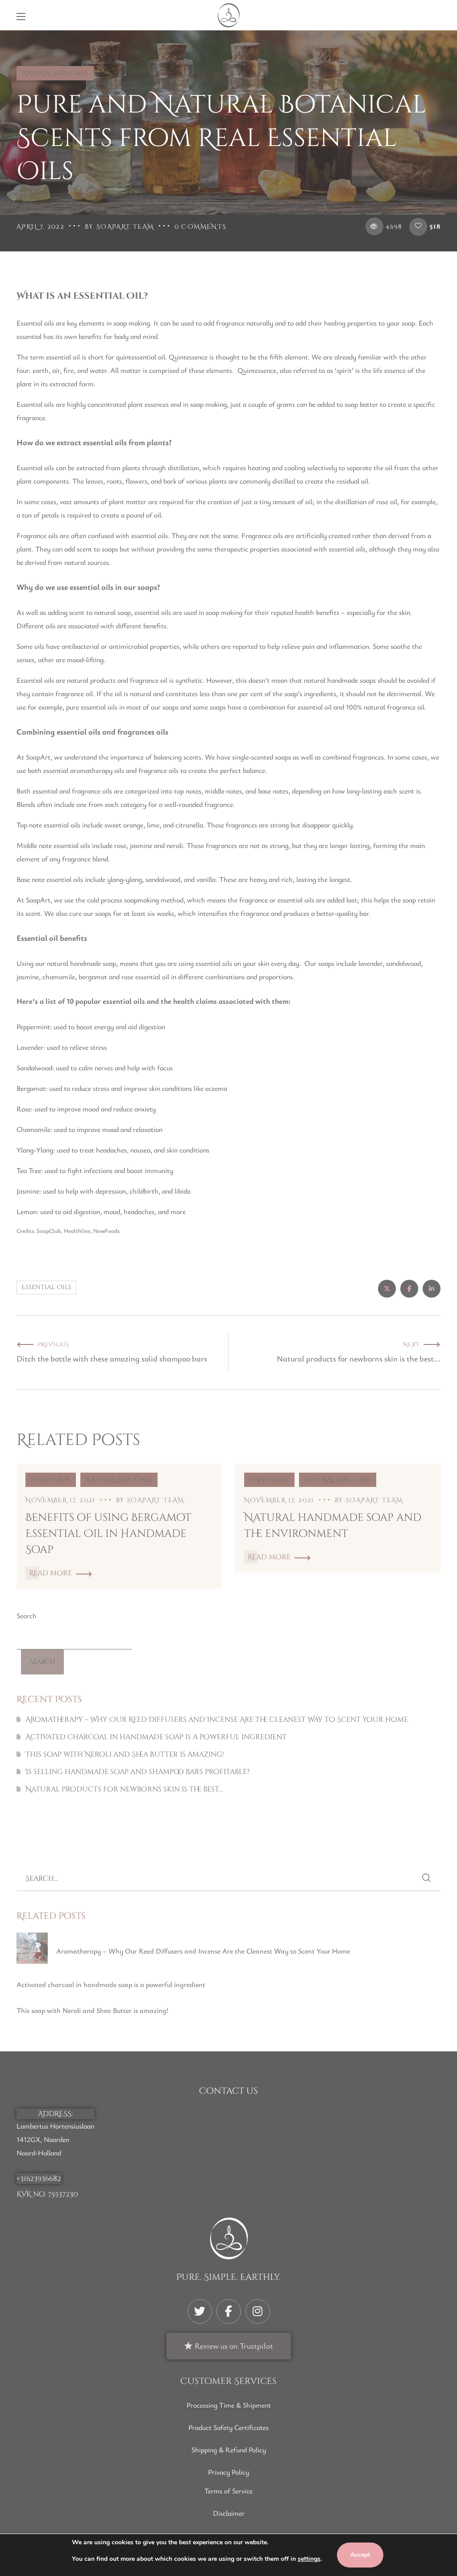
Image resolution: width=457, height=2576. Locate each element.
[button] (436, 15)
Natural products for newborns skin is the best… (124, 1789)
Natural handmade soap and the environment (333, 1526)
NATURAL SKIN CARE (55, 73)
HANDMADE (51, 1480)
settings (309, 2559)
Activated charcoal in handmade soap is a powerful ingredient (156, 1737)
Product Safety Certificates (228, 2427)
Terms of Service (228, 2491)
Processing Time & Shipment (229, 2405)
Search (27, 1616)
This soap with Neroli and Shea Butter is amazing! (125, 1754)
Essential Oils (46, 1287)
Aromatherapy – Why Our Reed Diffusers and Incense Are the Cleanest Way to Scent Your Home (217, 1720)
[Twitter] (200, 2311)
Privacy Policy (228, 2472)
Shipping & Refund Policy (229, 2450)
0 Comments (201, 227)
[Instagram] (258, 2311)
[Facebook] (229, 2311)
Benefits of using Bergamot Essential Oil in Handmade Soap (108, 1534)
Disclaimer (229, 2513)
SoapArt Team (125, 227)
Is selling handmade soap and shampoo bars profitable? (138, 1772)
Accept (360, 2555)
